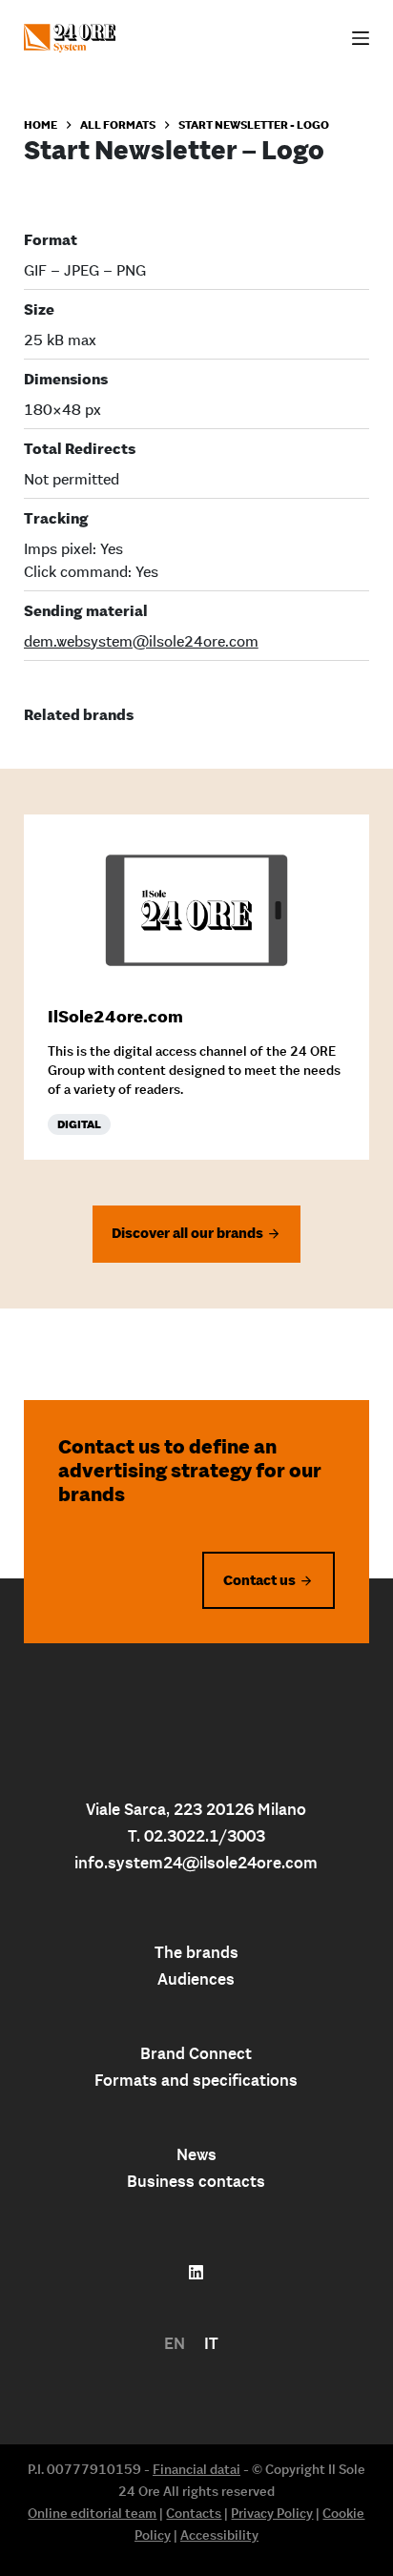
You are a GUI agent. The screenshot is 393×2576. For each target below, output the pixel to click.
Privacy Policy (272, 2513)
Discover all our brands (187, 1233)
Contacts (194, 2513)
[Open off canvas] (361, 38)
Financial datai (196, 2469)
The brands (196, 1952)
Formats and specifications (196, 2080)
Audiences (196, 1979)
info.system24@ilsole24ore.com (196, 1863)
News (196, 2154)
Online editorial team (92, 2513)
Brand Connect (196, 2053)
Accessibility (219, 2535)
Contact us (259, 1580)
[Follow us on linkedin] (196, 2273)
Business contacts (196, 2181)
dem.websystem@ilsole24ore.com (141, 641)
